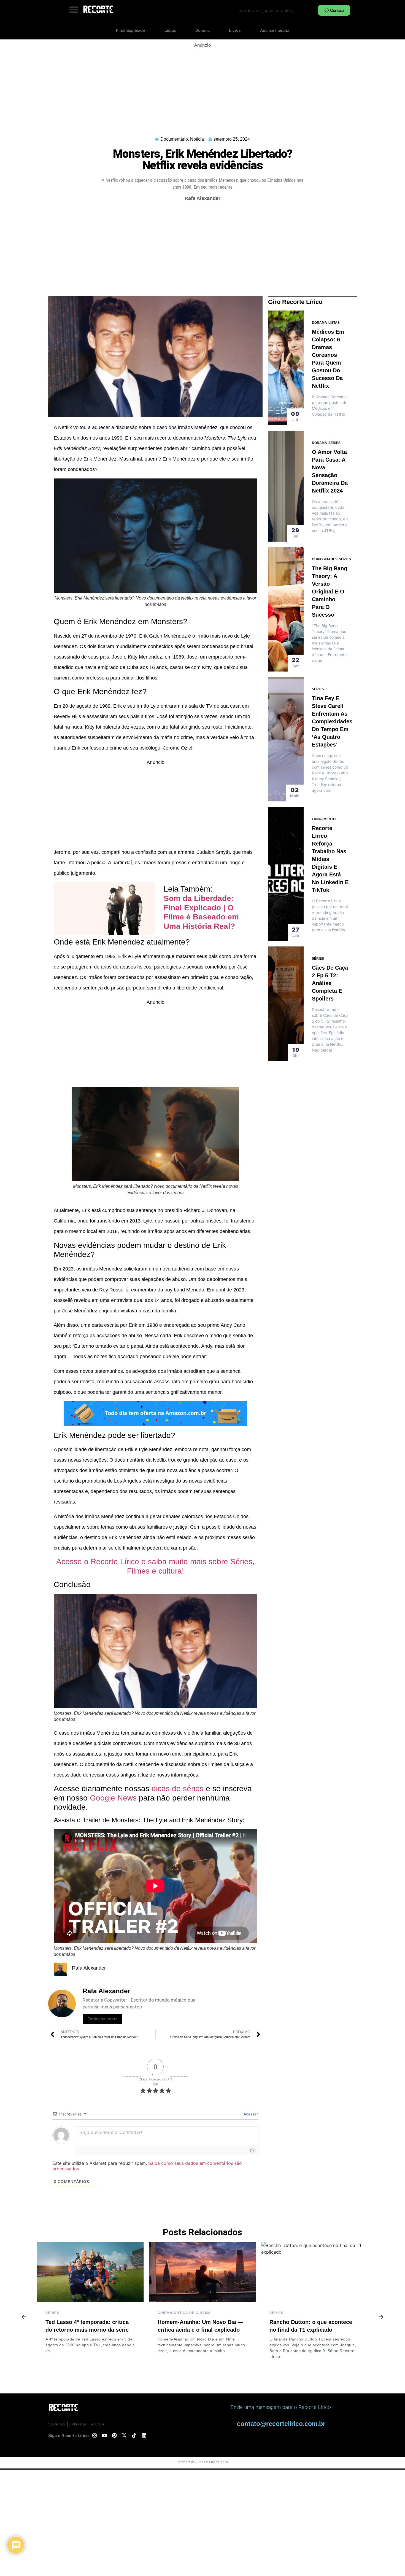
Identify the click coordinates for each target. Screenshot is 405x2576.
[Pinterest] (114, 2435)
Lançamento (324, 819)
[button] (74, 9)
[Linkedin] (144, 2435)
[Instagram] (94, 2435)
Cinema (53, 2313)
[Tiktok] (134, 2435)
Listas (170, 30)
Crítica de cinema (80, 2313)
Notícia (197, 139)
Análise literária (275, 30)
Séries (334, 443)
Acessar (250, 2114)
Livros (235, 30)
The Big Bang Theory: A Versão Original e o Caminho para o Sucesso (330, 592)
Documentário (174, 139)
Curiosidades (325, 559)
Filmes (276, 2313)
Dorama (202, 30)
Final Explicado (131, 30)
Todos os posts (102, 2019)
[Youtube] (104, 2435)
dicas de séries (178, 1789)
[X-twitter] (124, 2435)
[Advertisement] (202, 87)
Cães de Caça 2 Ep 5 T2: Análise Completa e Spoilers (330, 983)
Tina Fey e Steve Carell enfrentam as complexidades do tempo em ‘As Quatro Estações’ (332, 721)
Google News (113, 1798)
